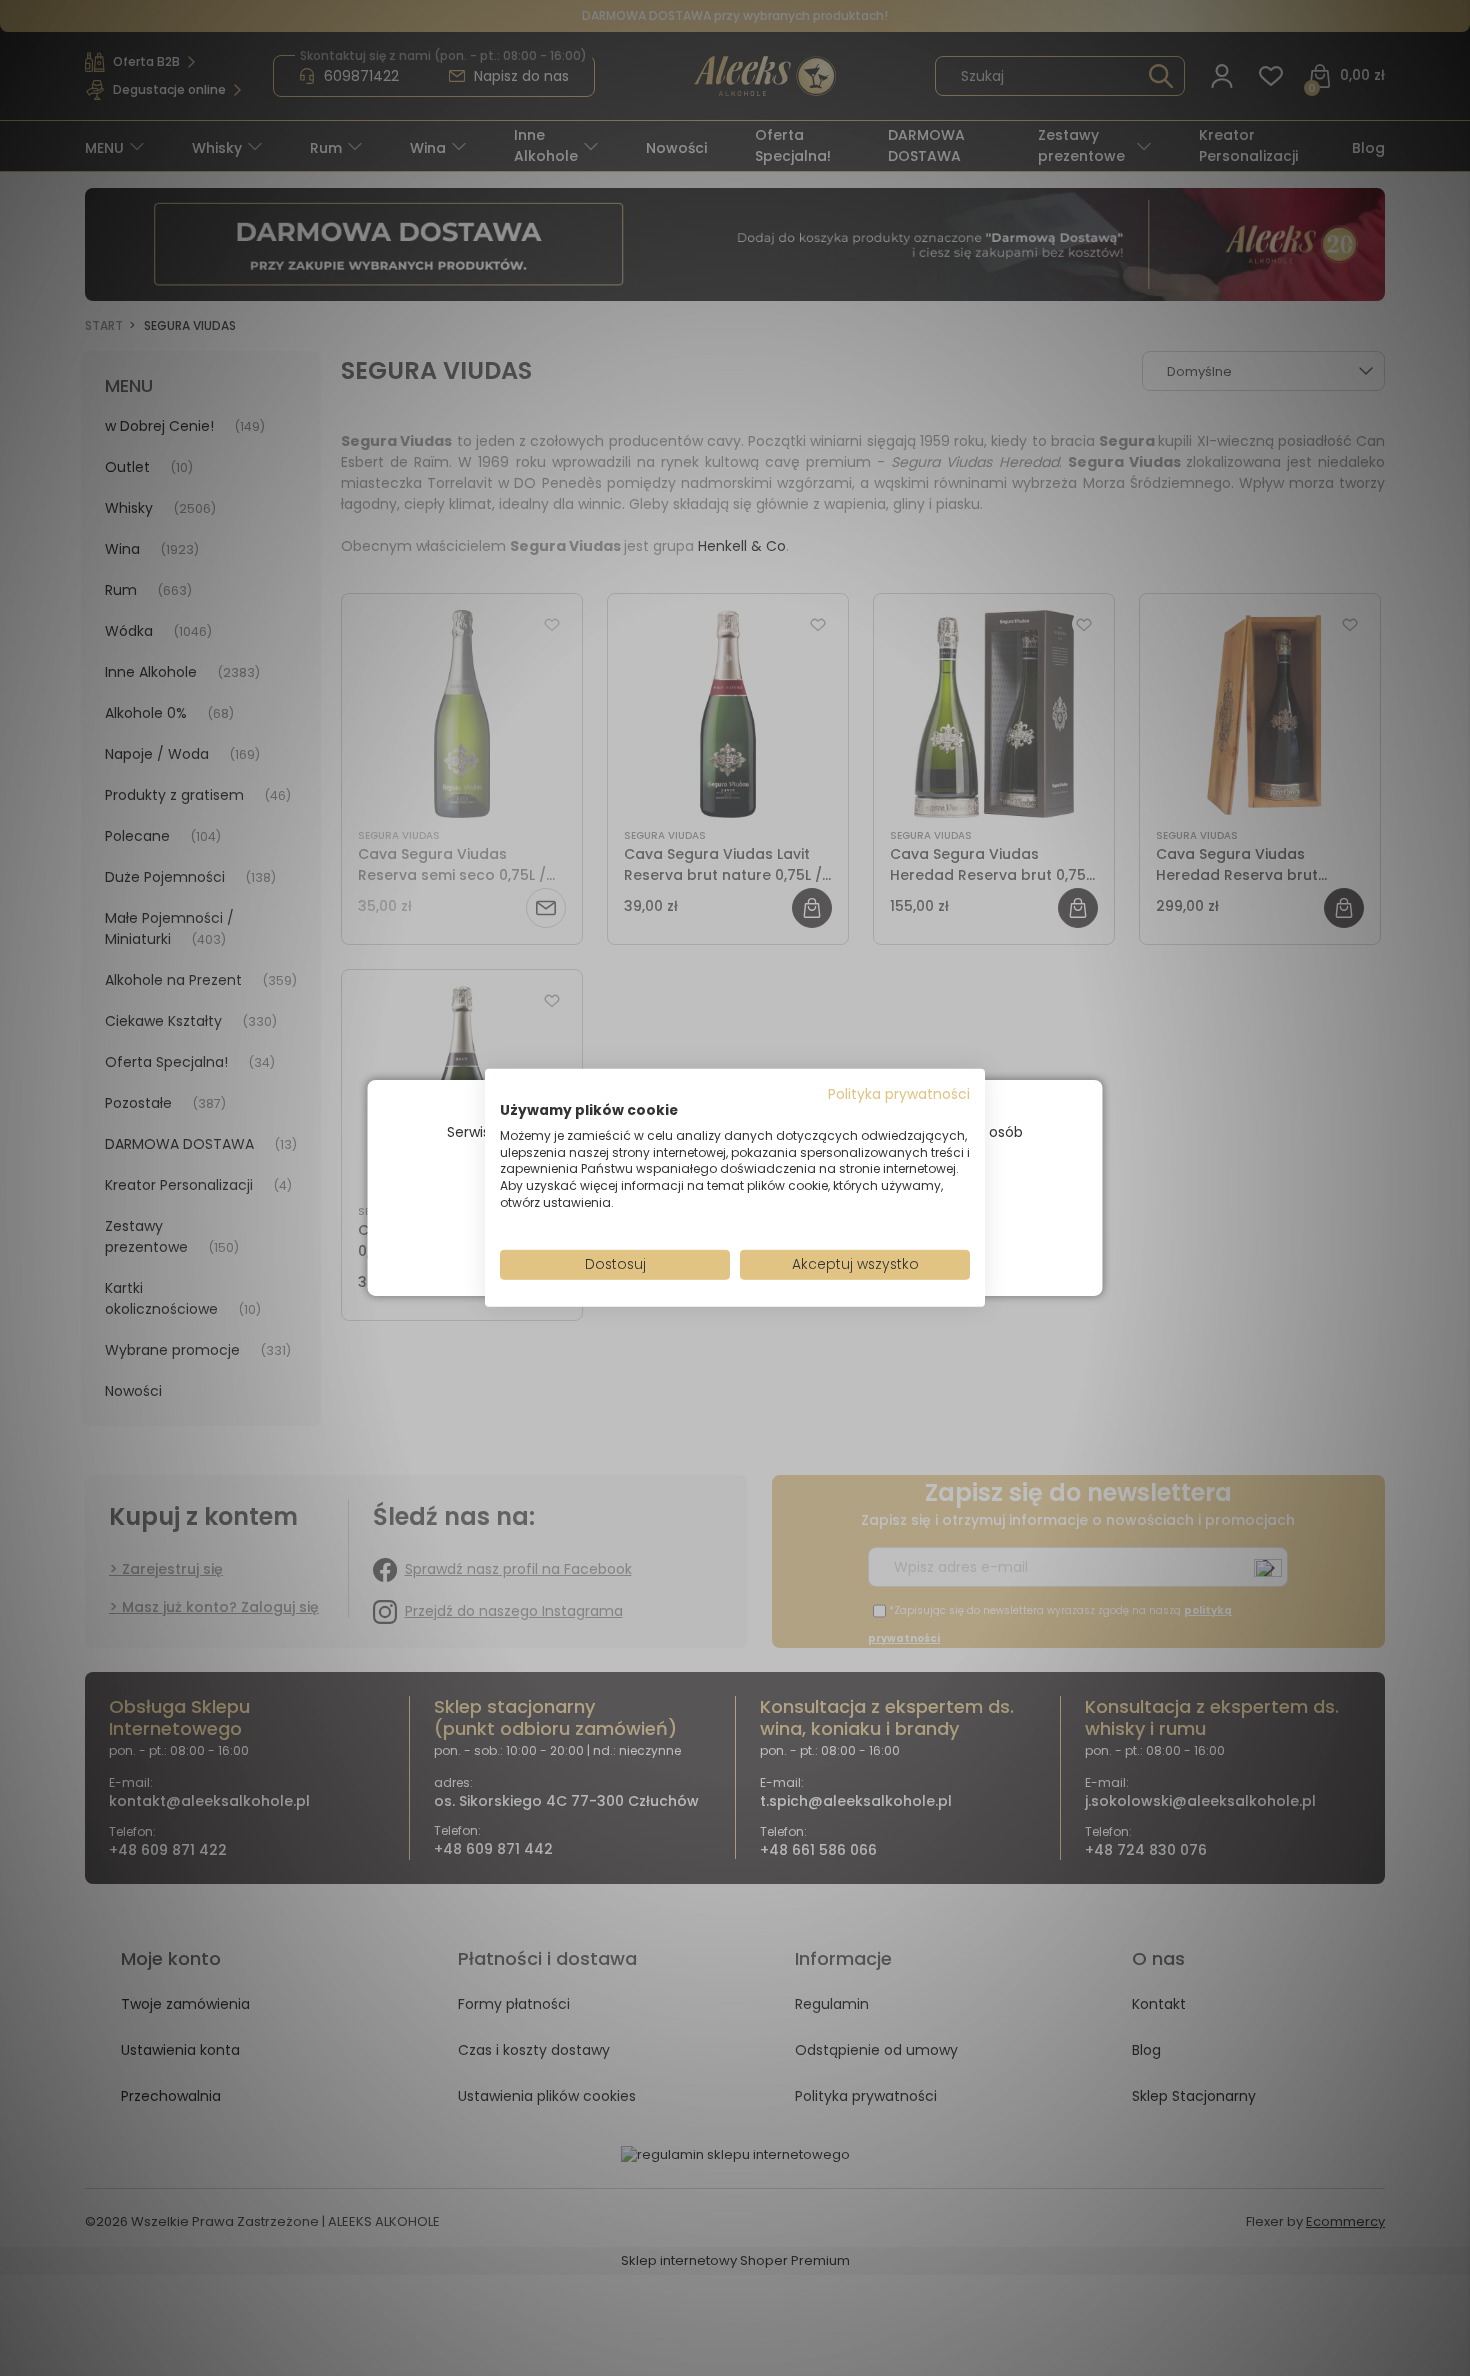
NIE (781, 1233)
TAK (693, 1234)
